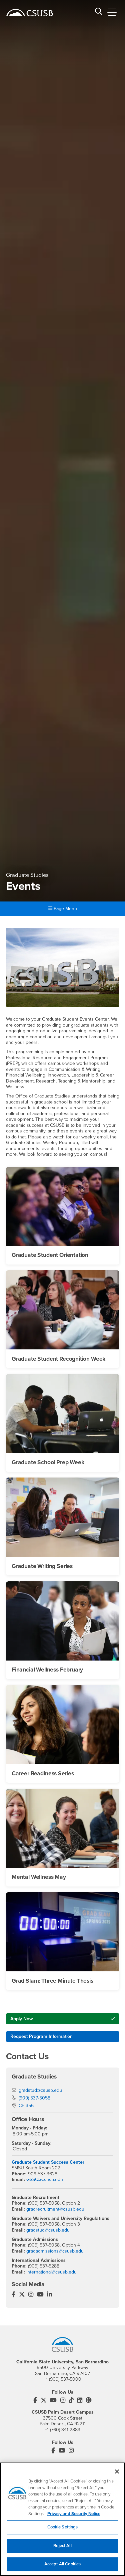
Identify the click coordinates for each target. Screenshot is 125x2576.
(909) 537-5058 (34, 2098)
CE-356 (26, 2106)
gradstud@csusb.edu (40, 2090)
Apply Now (22, 2019)
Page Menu (65, 909)
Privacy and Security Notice (74, 2514)
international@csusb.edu (51, 2272)
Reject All (62, 2546)
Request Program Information (41, 2036)
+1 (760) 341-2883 (62, 2430)
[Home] (30, 13)
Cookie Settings (63, 2527)
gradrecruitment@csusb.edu (55, 2209)
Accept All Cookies (62, 2564)
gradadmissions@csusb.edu (55, 2251)
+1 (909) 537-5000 (62, 2379)
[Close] (117, 2472)
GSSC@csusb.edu (45, 2180)
